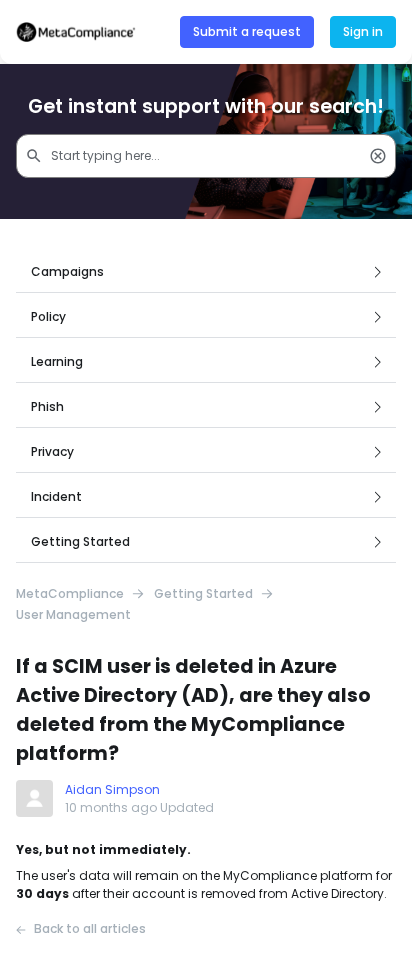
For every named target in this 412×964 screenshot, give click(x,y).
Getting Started (203, 594)
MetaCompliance (70, 594)
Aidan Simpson (112, 789)
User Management (73, 615)
